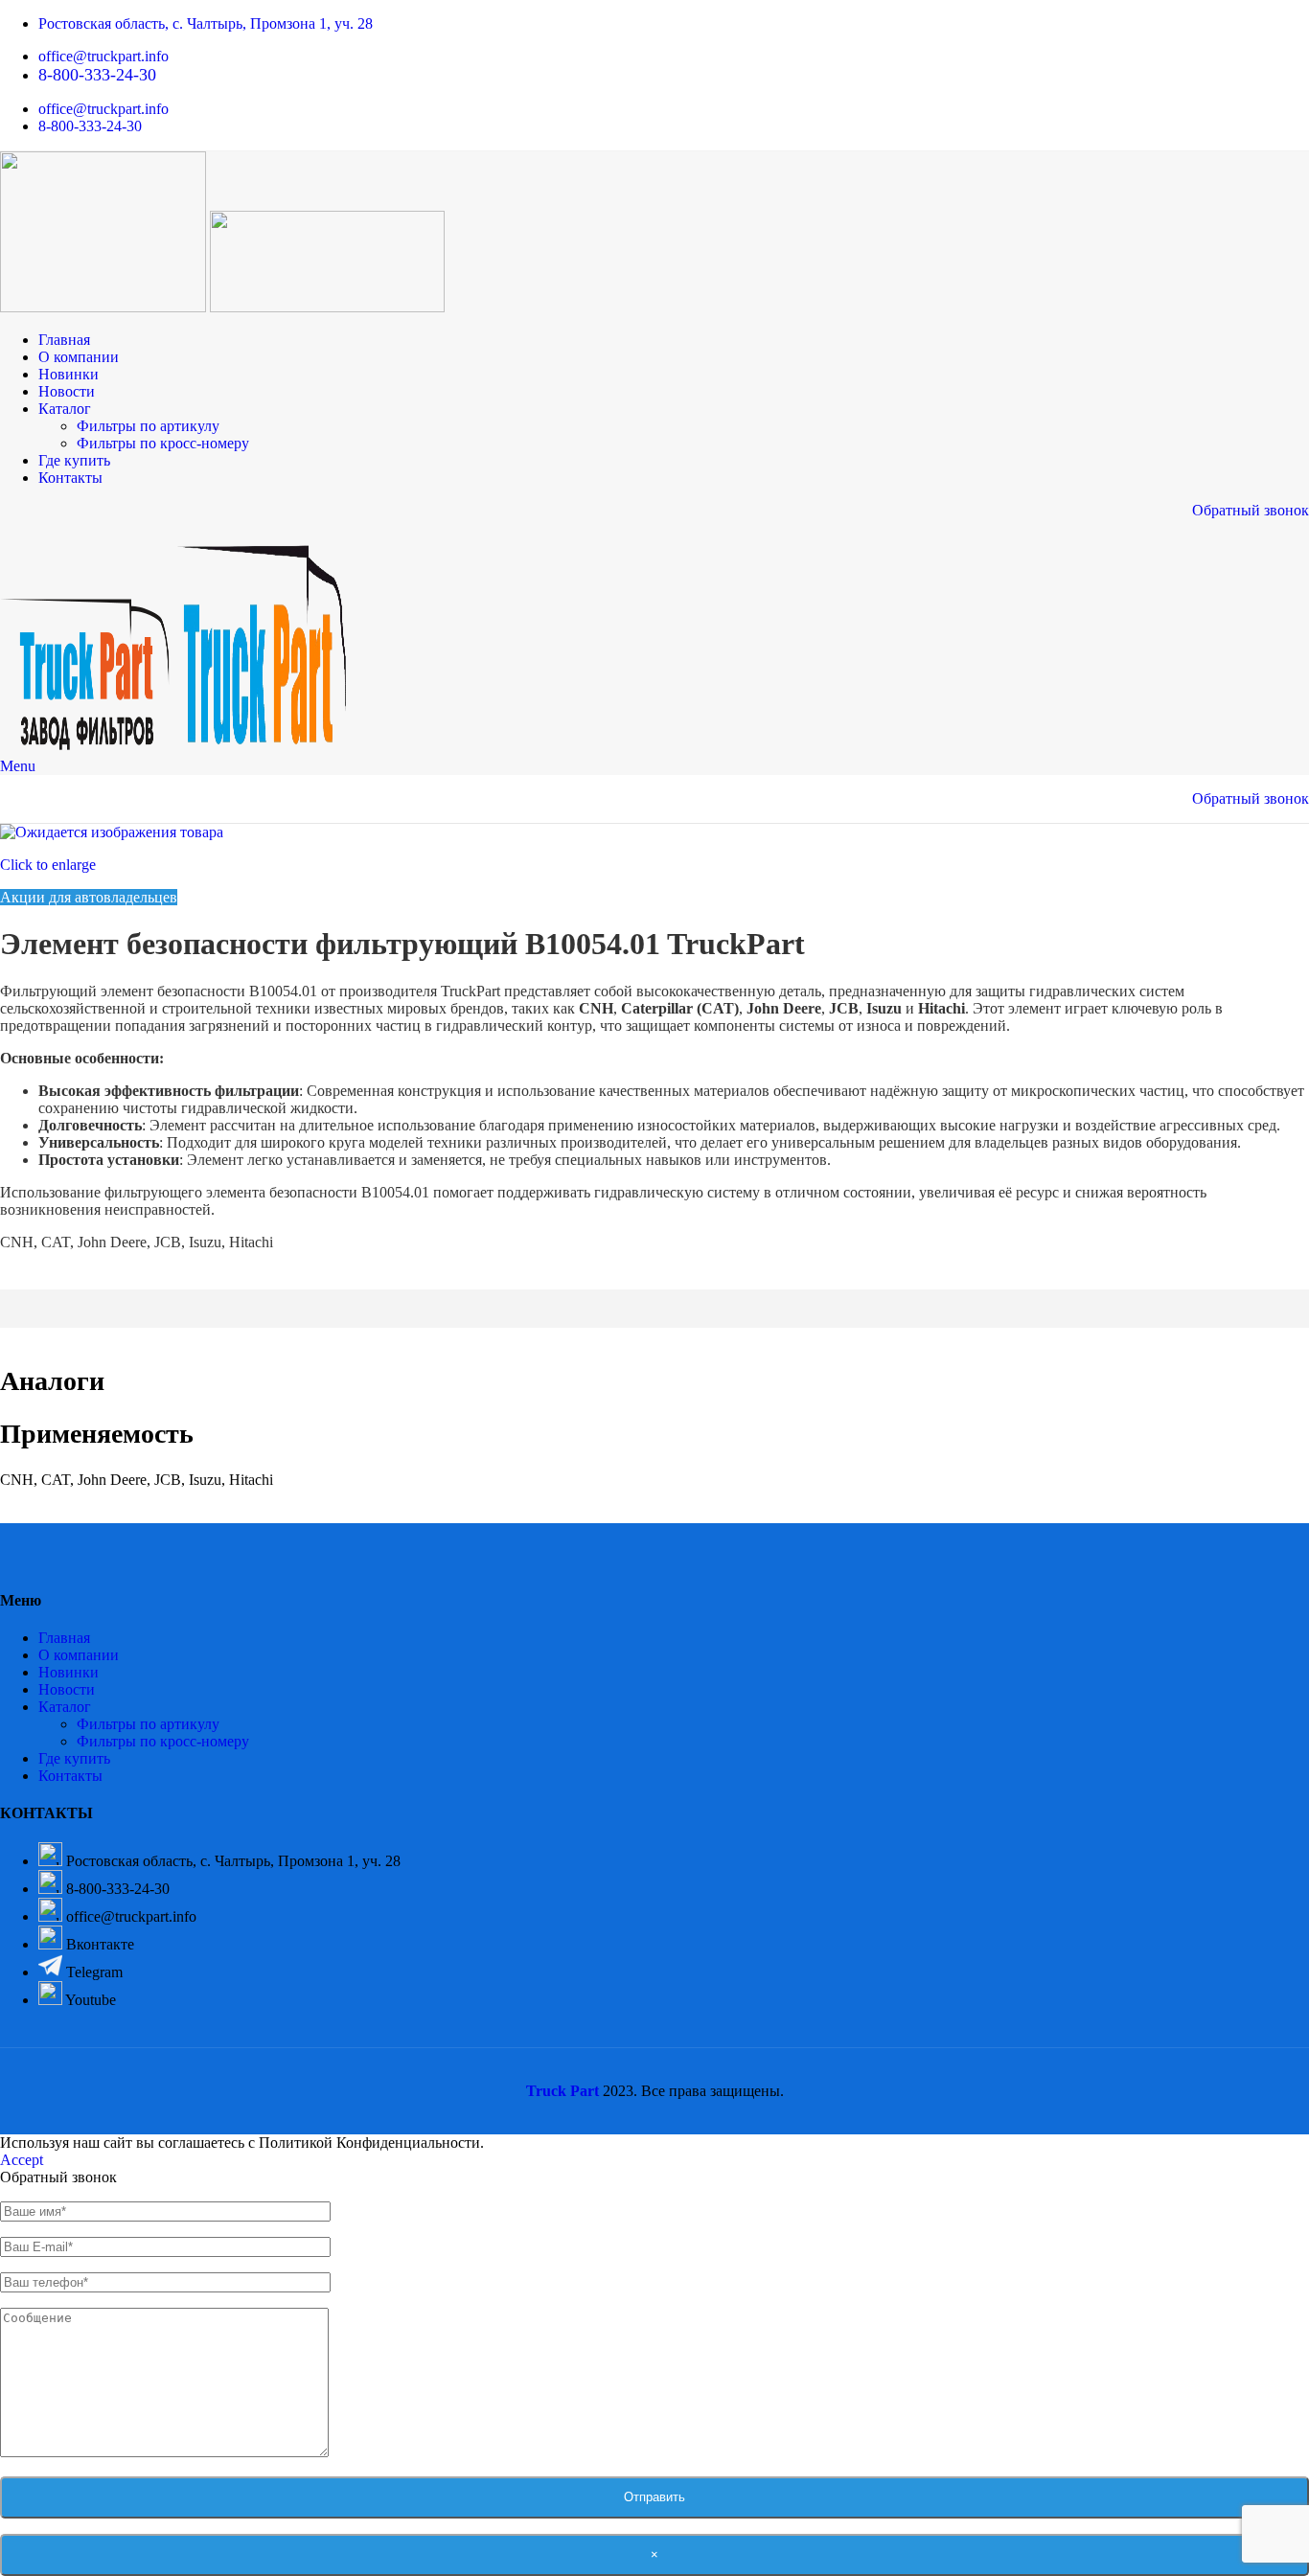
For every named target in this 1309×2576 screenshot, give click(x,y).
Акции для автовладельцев (89, 897)
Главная (64, 1638)
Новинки (69, 1672)
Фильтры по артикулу (148, 426)
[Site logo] (105, 307)
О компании (79, 1655)
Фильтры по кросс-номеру (163, 443)
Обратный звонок (1251, 510)
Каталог (65, 1707)
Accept (22, 2160)
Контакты (70, 1776)
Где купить (74, 1758)
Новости (67, 1689)
